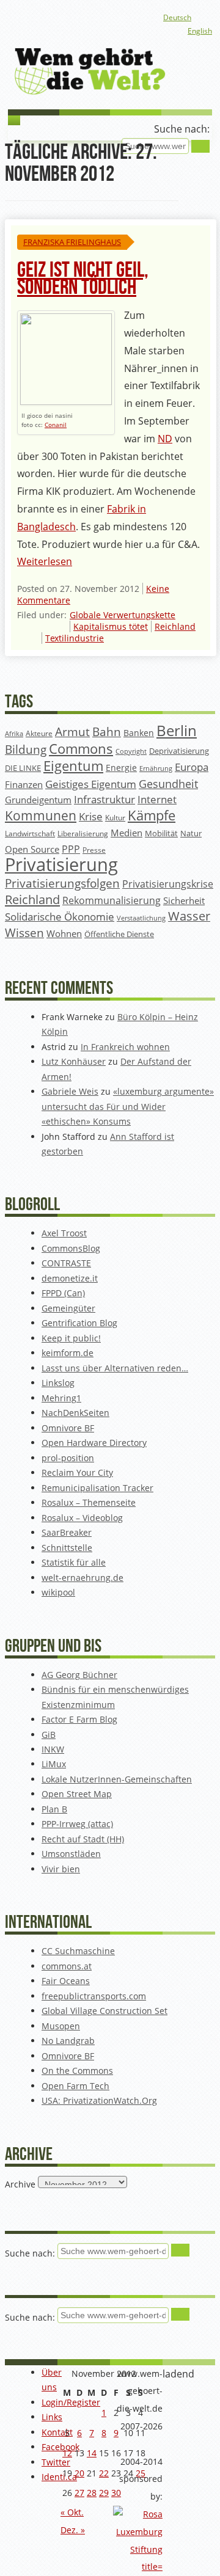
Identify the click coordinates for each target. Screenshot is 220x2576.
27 (79, 2493)
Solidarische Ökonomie (60, 917)
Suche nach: (182, 129)
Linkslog (58, 1383)
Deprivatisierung (179, 751)
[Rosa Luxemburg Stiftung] (138, 2567)
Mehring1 (61, 1398)
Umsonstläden (71, 1854)
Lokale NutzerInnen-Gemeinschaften (117, 1779)
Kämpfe (152, 815)
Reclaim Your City (77, 1472)
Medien (127, 833)
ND (165, 439)
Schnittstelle (67, 1548)
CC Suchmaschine (78, 1951)
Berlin (177, 731)
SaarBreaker (67, 1532)
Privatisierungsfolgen (62, 883)
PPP (71, 849)
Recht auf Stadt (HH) (83, 1839)
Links (52, 2417)
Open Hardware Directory (94, 1443)
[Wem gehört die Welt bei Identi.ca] (94, 18)
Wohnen (64, 934)
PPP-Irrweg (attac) (77, 1824)
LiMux (54, 1764)
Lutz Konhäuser (74, 1061)
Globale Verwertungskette (123, 615)
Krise (91, 816)
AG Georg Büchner (79, 1675)
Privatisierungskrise (168, 884)
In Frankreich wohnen (125, 1047)
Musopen (61, 2026)
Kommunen (41, 815)
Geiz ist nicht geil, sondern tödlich (83, 279)
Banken (139, 733)
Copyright (131, 751)
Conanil (56, 425)
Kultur (115, 818)
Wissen (24, 933)
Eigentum (73, 766)
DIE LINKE (23, 768)
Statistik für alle (74, 1562)
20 (79, 2473)
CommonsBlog (71, 1248)
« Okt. (72, 2512)
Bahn (107, 732)
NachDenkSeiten (75, 1413)
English (200, 31)
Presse (94, 850)
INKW (53, 1749)
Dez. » (73, 2530)
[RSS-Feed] (114, 18)
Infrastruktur (105, 799)
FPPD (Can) (63, 1293)
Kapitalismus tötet (111, 626)
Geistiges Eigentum (91, 784)
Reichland (175, 626)
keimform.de (68, 1353)
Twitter (56, 2462)
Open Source (32, 849)
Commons (81, 749)
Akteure (39, 733)
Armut (72, 732)
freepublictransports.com (94, 1996)
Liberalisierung (83, 834)
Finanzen (24, 785)
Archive (20, 2184)
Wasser (189, 916)
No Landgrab (68, 2041)
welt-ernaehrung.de (82, 1578)
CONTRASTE (66, 1263)
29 (104, 2493)
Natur (191, 833)
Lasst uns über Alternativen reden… (115, 1368)
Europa (192, 767)
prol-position (68, 1458)
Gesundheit (168, 784)
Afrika (14, 734)
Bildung (26, 750)
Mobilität (161, 834)
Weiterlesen (45, 561)
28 (92, 2493)
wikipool (58, 1592)
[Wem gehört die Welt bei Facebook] (55, 18)
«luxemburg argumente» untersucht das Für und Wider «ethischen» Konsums (128, 1106)
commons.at (67, 1966)
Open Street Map (77, 1794)
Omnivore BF (68, 1428)
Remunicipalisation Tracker (97, 1488)
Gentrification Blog (79, 1323)
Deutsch (177, 17)
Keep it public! (71, 1338)
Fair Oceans (66, 1981)
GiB (49, 1735)
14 (92, 2453)
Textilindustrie (75, 638)
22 (104, 2473)
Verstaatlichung (141, 918)
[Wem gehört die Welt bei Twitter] (75, 18)
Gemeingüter (68, 1308)
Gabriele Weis (70, 1091)
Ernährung (156, 768)
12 (67, 2453)
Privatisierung (61, 864)
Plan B (54, 1809)
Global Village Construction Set (105, 2011)
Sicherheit (184, 900)
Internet (157, 799)
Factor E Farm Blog (79, 1719)
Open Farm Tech (75, 2086)
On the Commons (77, 2071)
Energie (121, 768)
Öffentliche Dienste (119, 934)
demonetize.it (70, 1278)
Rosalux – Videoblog (82, 1518)
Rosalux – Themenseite (89, 1502)
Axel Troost (64, 1233)
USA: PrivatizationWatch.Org (99, 2100)
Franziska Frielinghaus (72, 242)
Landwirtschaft (30, 834)
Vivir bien (61, 1869)
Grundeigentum (38, 800)
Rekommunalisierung (112, 900)
